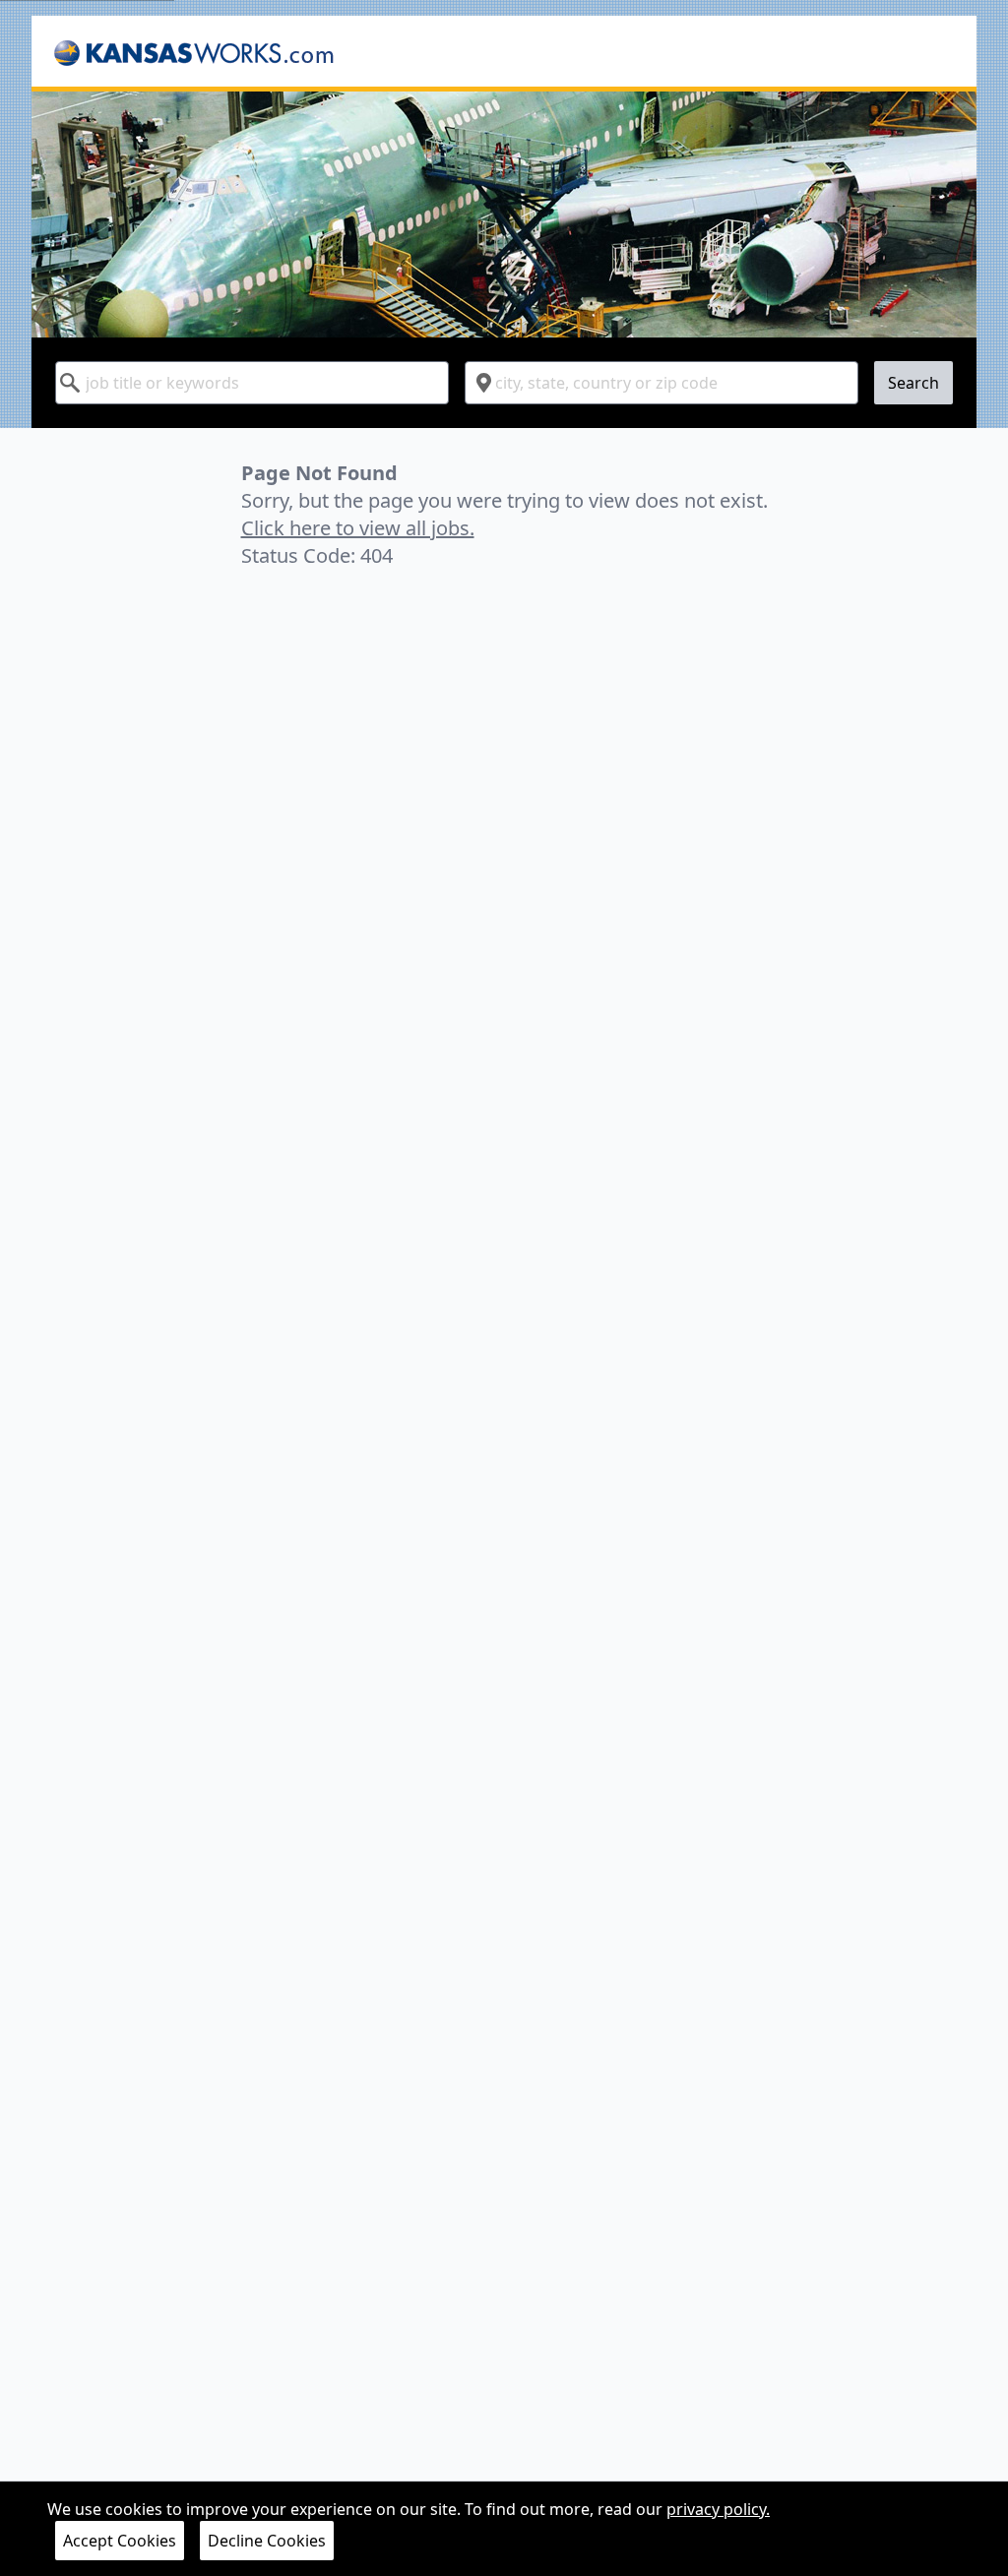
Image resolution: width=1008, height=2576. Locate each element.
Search (913, 383)
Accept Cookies (120, 2541)
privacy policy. (718, 2509)
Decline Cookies (267, 2541)
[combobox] (252, 383)
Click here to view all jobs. (358, 528)
